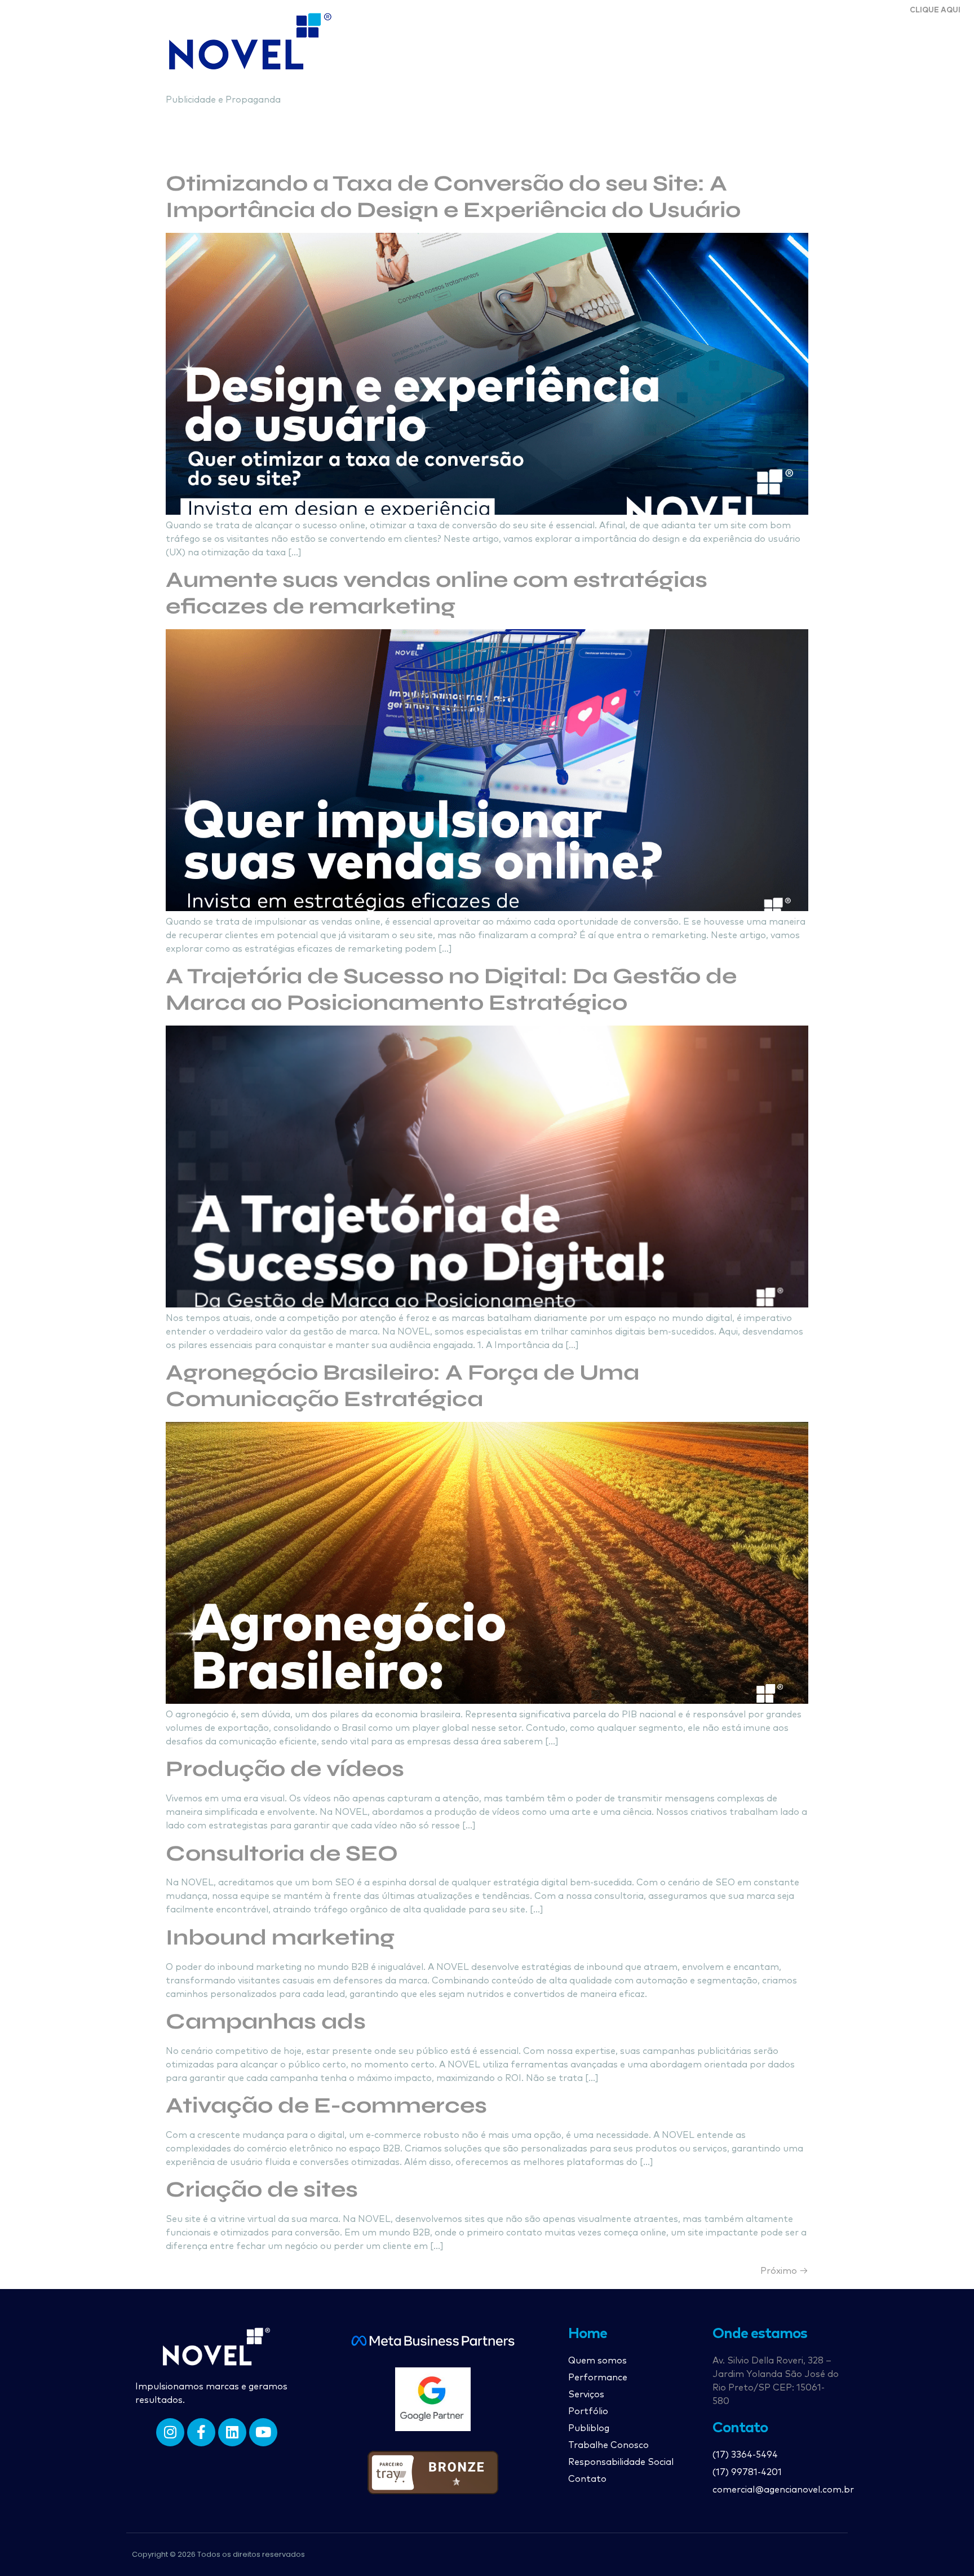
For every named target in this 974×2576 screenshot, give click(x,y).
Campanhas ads (266, 2022)
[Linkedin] (232, 2432)
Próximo (784, 2271)
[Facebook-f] (201, 2432)
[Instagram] (170, 2432)
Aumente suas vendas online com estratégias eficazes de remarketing (437, 593)
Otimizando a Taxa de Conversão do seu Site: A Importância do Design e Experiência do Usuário (453, 197)
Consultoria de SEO (282, 1853)
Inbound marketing (280, 1937)
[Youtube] (263, 2432)
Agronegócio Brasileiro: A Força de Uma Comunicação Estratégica (402, 1386)
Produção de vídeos (285, 1769)
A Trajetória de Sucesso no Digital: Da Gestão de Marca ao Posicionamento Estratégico (451, 989)
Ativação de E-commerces (326, 2106)
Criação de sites (262, 2190)
